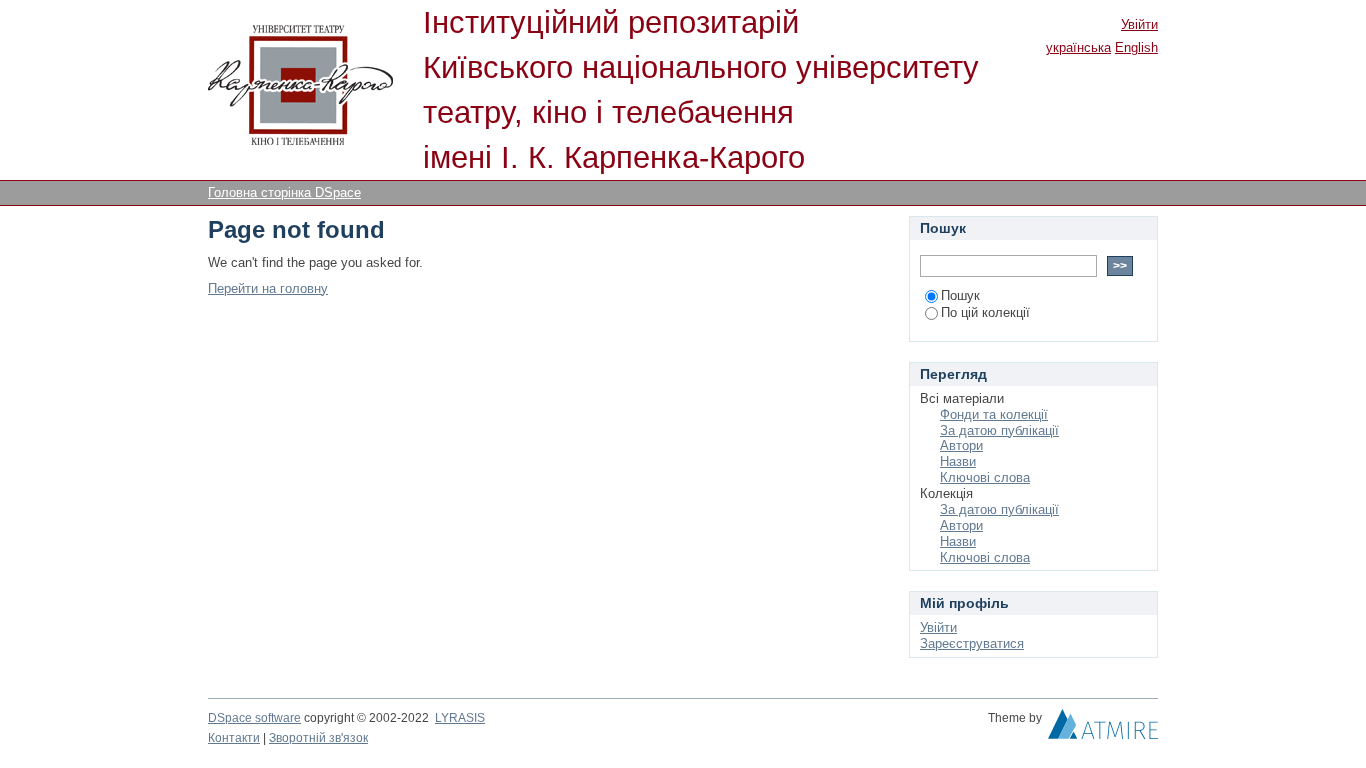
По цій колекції (985, 312)
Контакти (234, 738)
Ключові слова (985, 477)
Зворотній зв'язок (318, 738)
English (1136, 47)
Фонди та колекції (994, 414)
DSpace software (254, 718)
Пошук (960, 295)
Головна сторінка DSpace (284, 192)
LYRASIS (460, 718)
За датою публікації (999, 430)
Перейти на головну (268, 288)
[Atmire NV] (1103, 729)
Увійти (1139, 24)
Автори (961, 445)
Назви (958, 461)
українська (1078, 47)
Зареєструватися (972, 643)
